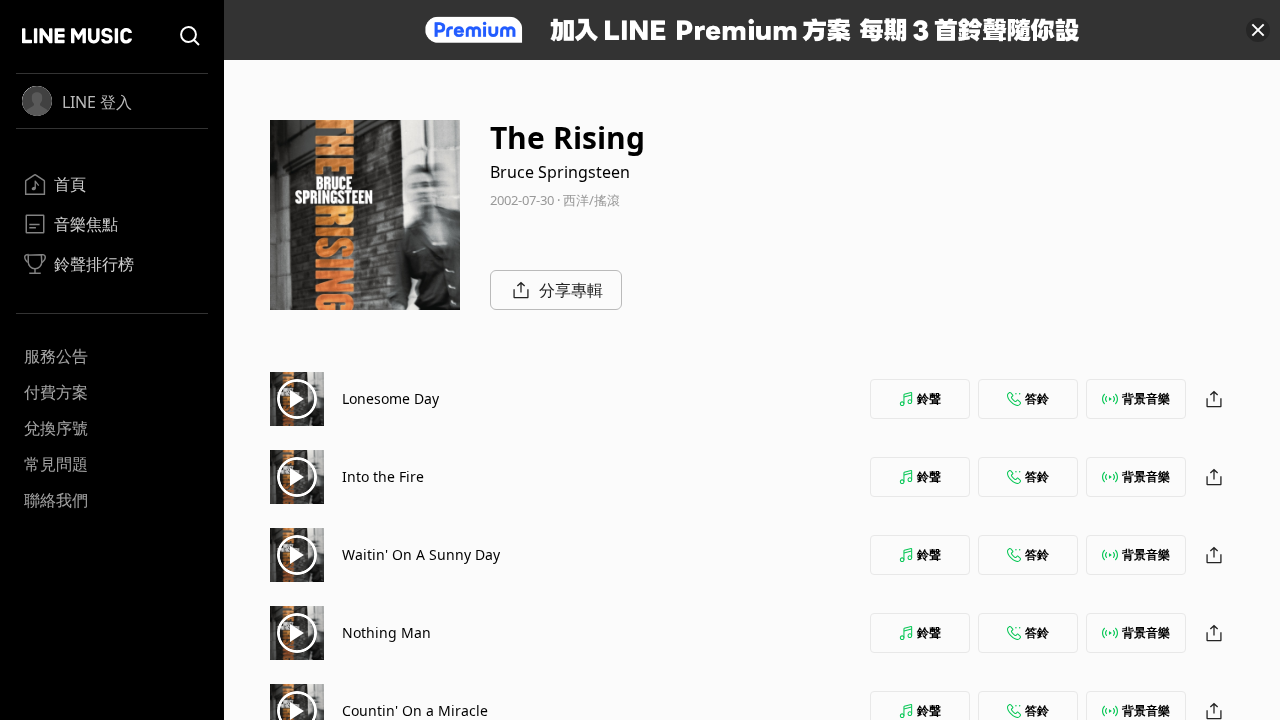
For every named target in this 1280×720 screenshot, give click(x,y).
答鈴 (1037, 398)
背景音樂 (1146, 398)
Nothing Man (386, 632)
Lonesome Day (390, 398)
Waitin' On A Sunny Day (421, 554)
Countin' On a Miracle (415, 710)
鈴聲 (929, 398)
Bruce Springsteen (560, 172)
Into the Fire (383, 476)
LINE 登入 (97, 102)
